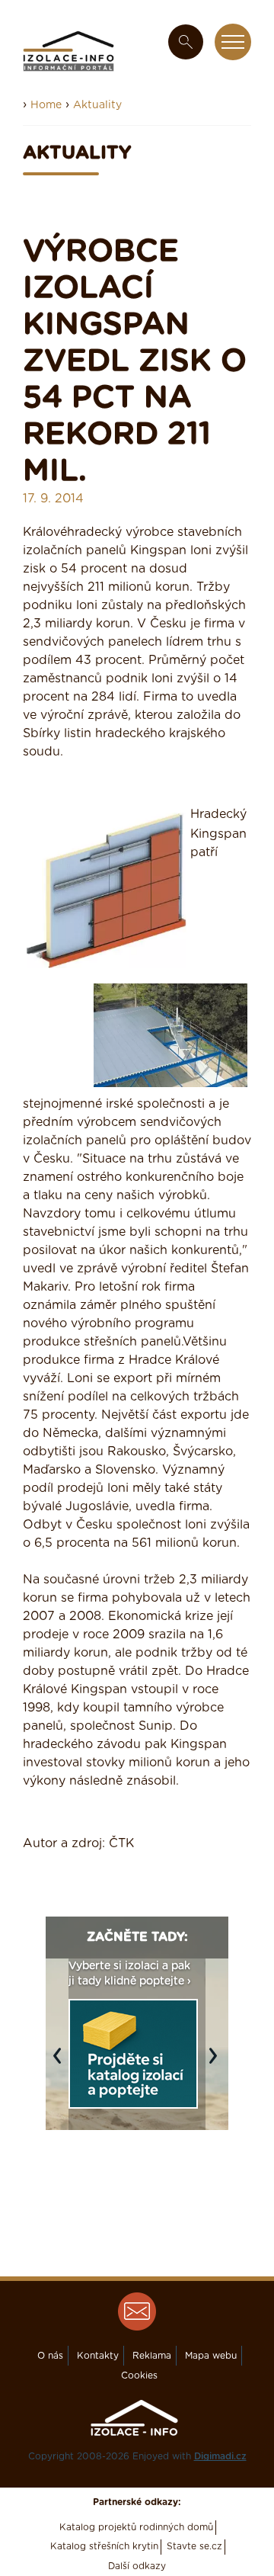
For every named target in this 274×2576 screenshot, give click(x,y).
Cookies (139, 2376)
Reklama (152, 2356)
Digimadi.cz (220, 2456)
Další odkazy (137, 2566)
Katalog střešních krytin (104, 2546)
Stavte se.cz (194, 2546)
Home (46, 105)
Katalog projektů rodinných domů (136, 2527)
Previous (61, 2063)
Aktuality (97, 105)
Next (217, 2063)
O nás (50, 2356)
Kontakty (98, 2356)
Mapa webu (211, 2356)
